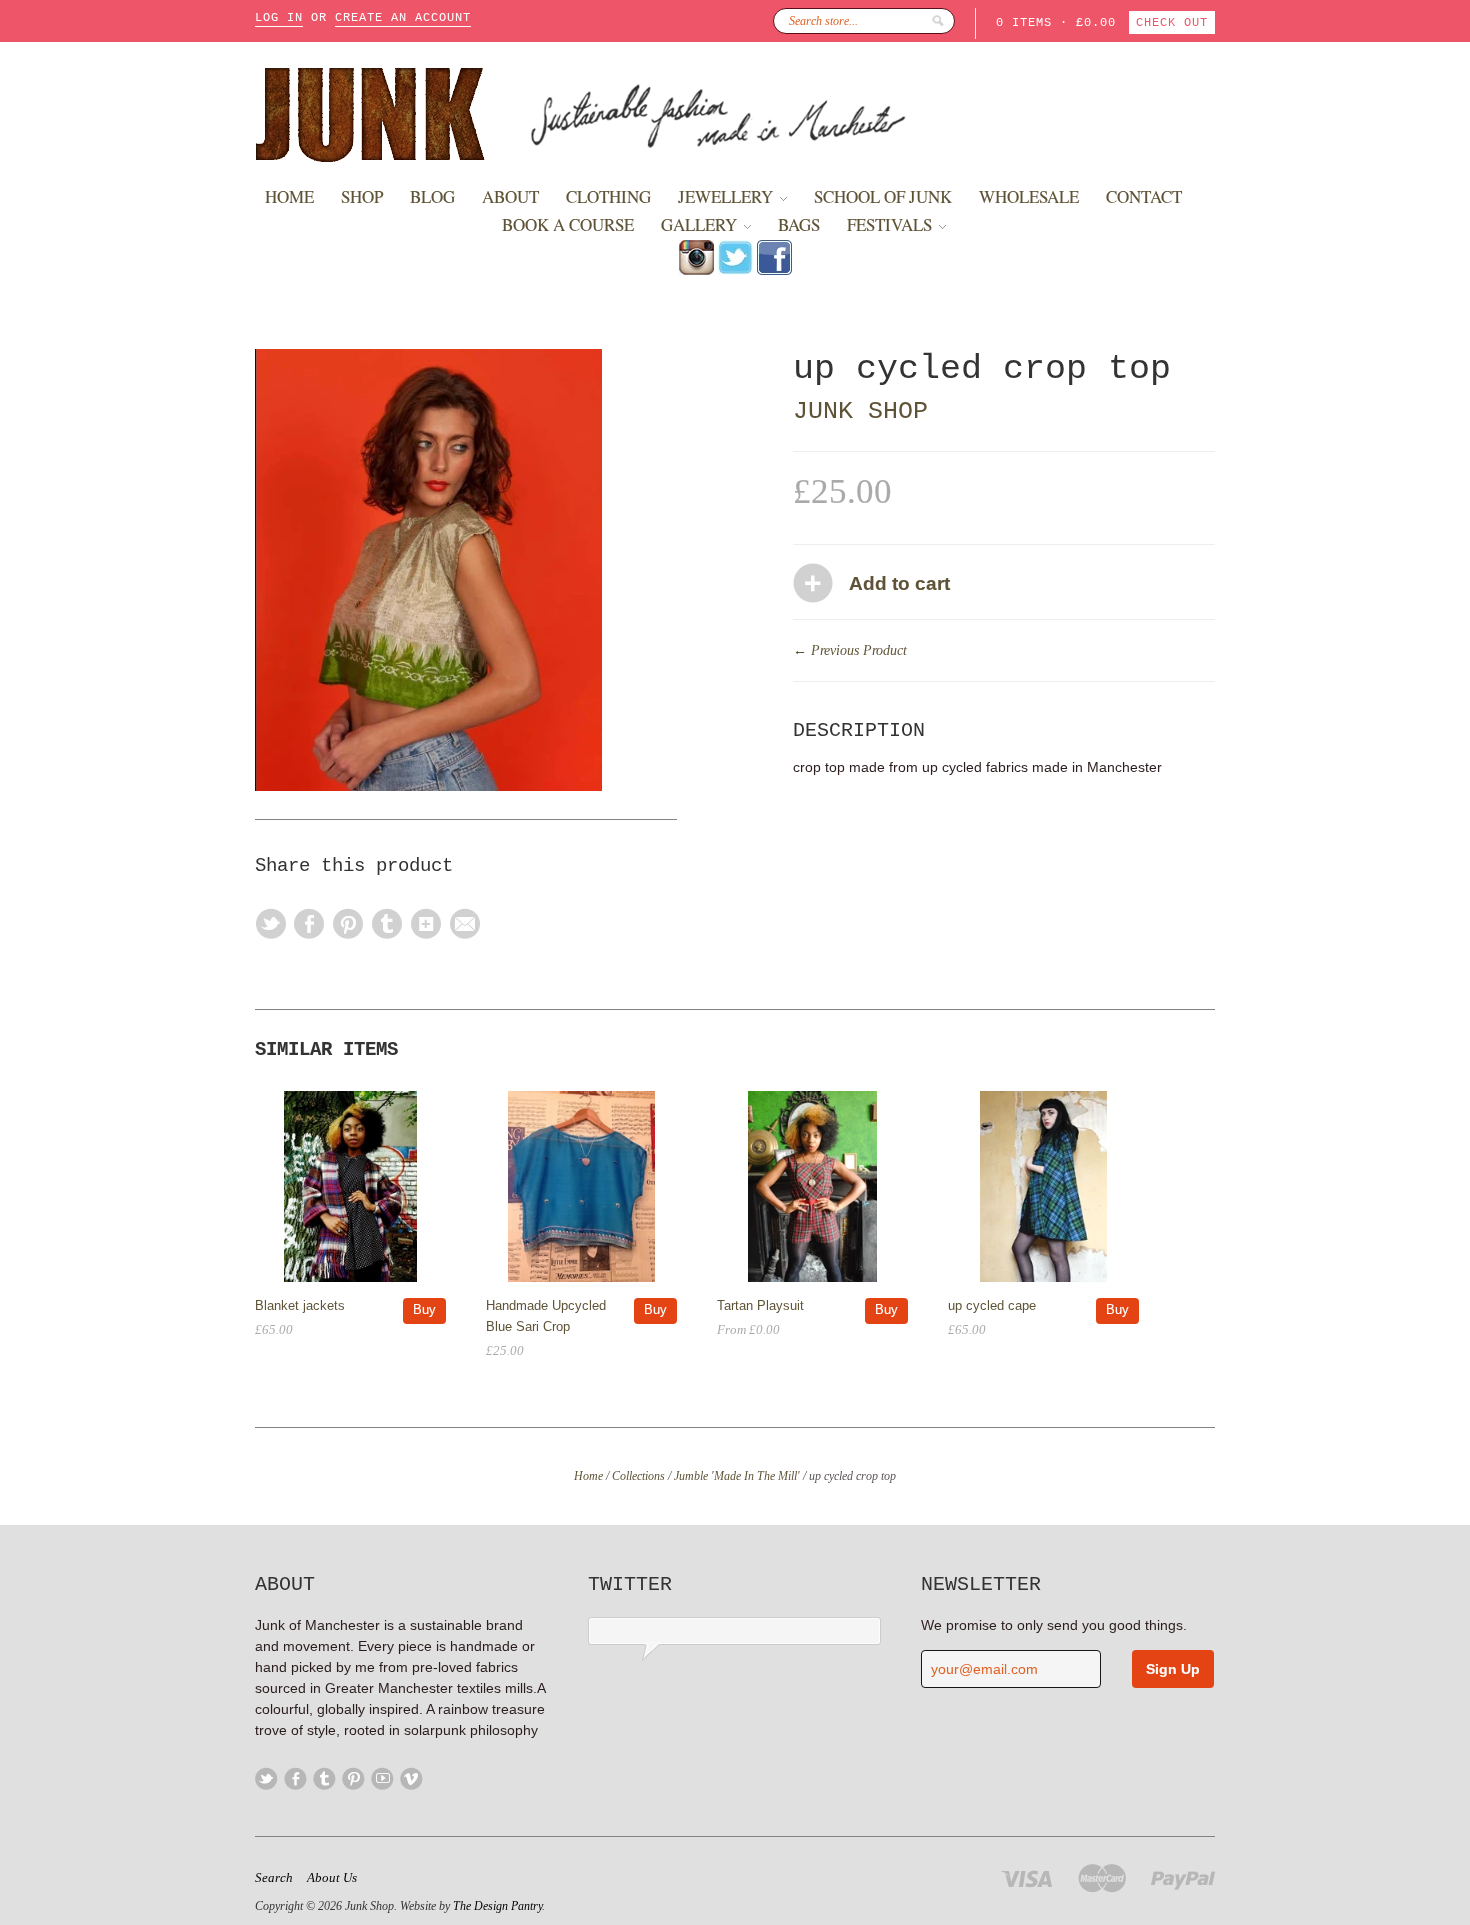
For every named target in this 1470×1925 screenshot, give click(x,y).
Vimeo (411, 1778)
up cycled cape (992, 1305)
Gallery (701, 224)
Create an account (403, 18)
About (510, 196)
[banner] (735, 113)
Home (289, 196)
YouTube (382, 1778)
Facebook (295, 1778)
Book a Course (568, 224)
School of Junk (883, 196)
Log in (279, 18)
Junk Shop (860, 411)
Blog (432, 196)
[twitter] (735, 270)
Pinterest (353, 1778)
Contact (1144, 196)
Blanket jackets (300, 1305)
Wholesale (1029, 196)
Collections (638, 1476)
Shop (362, 196)
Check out (1172, 23)
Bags (799, 224)
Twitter (266, 1778)
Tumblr (324, 1778)
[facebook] (774, 270)
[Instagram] (696, 270)
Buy (424, 1309)
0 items (1024, 23)
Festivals (891, 224)
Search (274, 1878)
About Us (332, 1878)
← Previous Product (850, 650)
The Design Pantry (497, 1906)
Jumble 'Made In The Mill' (737, 1476)
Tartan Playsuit (760, 1305)
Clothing (608, 196)
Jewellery (727, 196)
